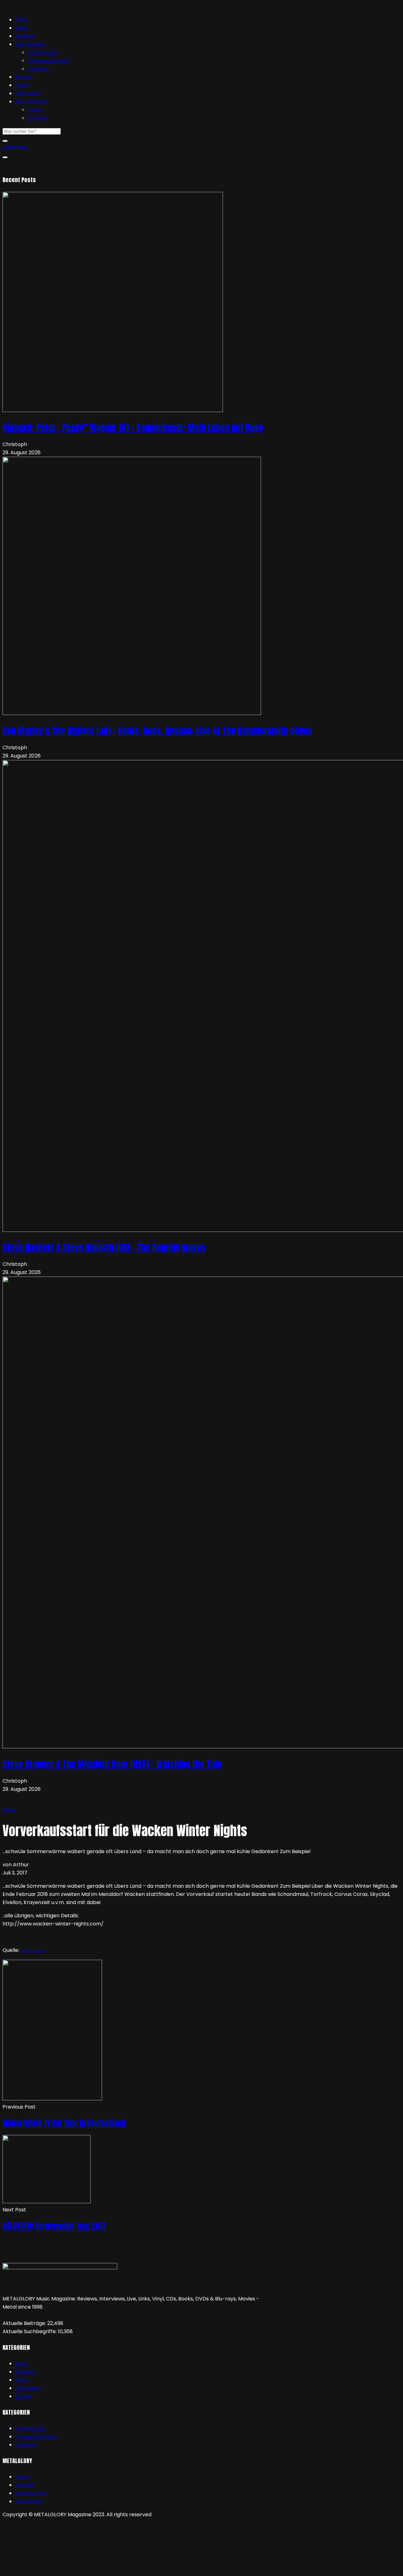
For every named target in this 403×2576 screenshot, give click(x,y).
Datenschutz (31, 2493)
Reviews (25, 36)
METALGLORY (31, 101)
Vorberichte (43, 52)
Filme (22, 85)
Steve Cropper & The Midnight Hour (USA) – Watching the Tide (112, 1764)
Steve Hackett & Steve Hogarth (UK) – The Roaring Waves (104, 1247)
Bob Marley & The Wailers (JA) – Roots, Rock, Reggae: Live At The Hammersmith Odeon (157, 731)
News (22, 28)
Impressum (29, 2501)
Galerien (38, 69)
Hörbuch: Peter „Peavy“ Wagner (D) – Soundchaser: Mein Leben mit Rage (133, 427)
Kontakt (38, 118)
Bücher (24, 77)
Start (21, 20)
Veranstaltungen (49, 61)
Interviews (28, 93)
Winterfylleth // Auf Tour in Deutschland (64, 2123)
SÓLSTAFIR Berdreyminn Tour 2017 (54, 2226)
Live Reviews (30, 44)
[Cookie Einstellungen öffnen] (50, 2569)
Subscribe (15, 147)
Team (35, 110)
